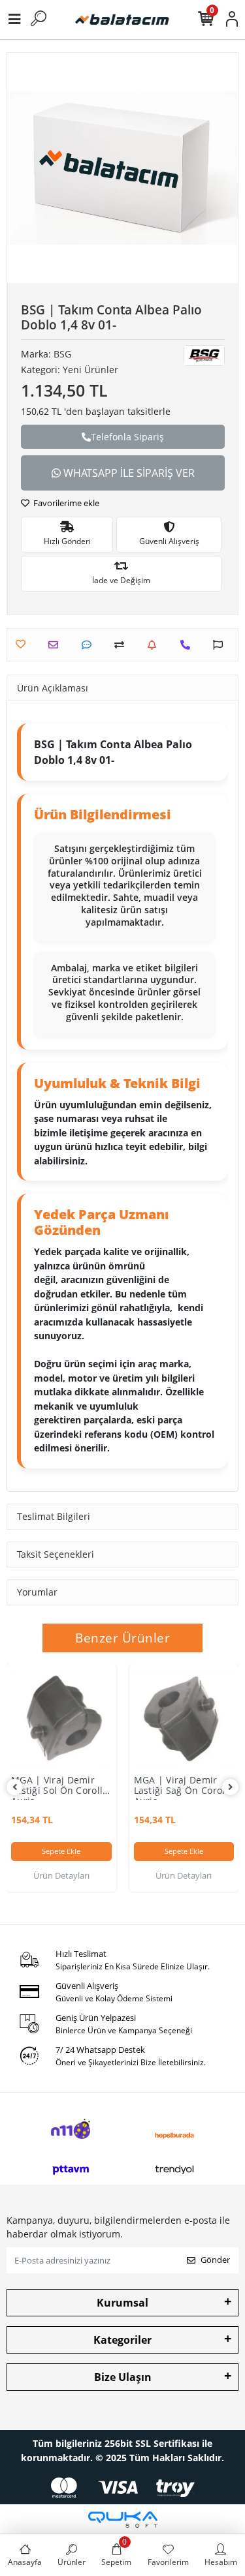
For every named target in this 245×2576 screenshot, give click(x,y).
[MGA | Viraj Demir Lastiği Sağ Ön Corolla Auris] (184, 1719)
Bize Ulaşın (123, 2377)
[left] (15, 1787)
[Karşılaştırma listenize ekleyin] (122, 645)
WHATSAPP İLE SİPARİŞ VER (128, 473)
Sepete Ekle (61, 1851)
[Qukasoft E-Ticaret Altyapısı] (123, 2520)
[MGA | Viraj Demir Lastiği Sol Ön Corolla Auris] (61, 1719)
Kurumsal (122, 2303)
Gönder (215, 2260)
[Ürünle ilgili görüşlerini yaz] (90, 645)
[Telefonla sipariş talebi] (188, 645)
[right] (231, 1787)
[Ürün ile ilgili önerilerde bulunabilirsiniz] (221, 645)
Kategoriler (122, 2340)
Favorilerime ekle (65, 503)
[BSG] (204, 356)
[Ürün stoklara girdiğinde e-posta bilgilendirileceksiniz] (155, 645)
